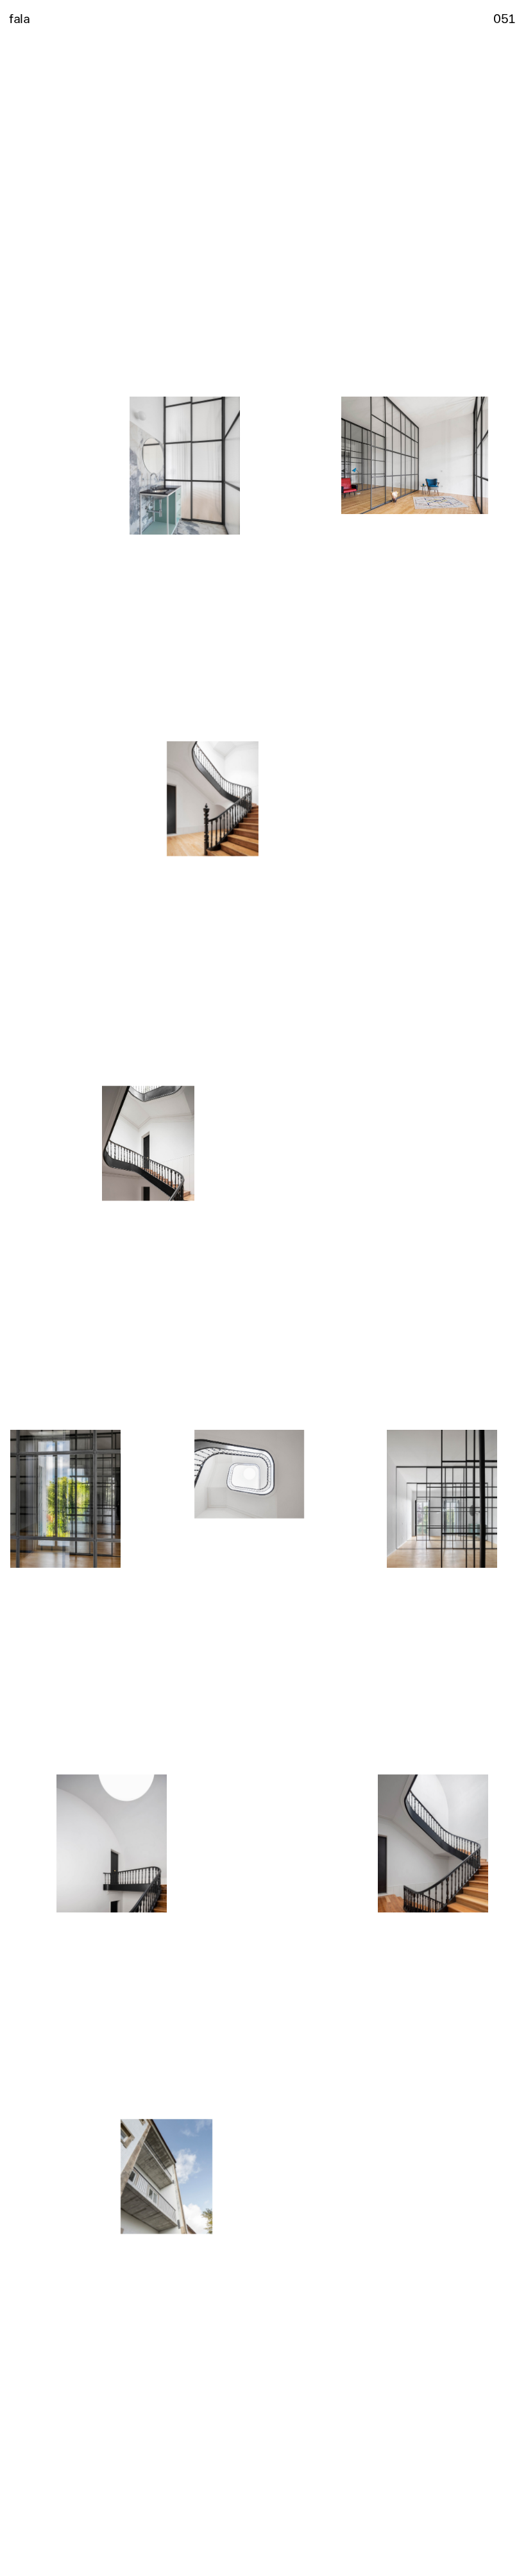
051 (505, 18)
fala (19, 18)
